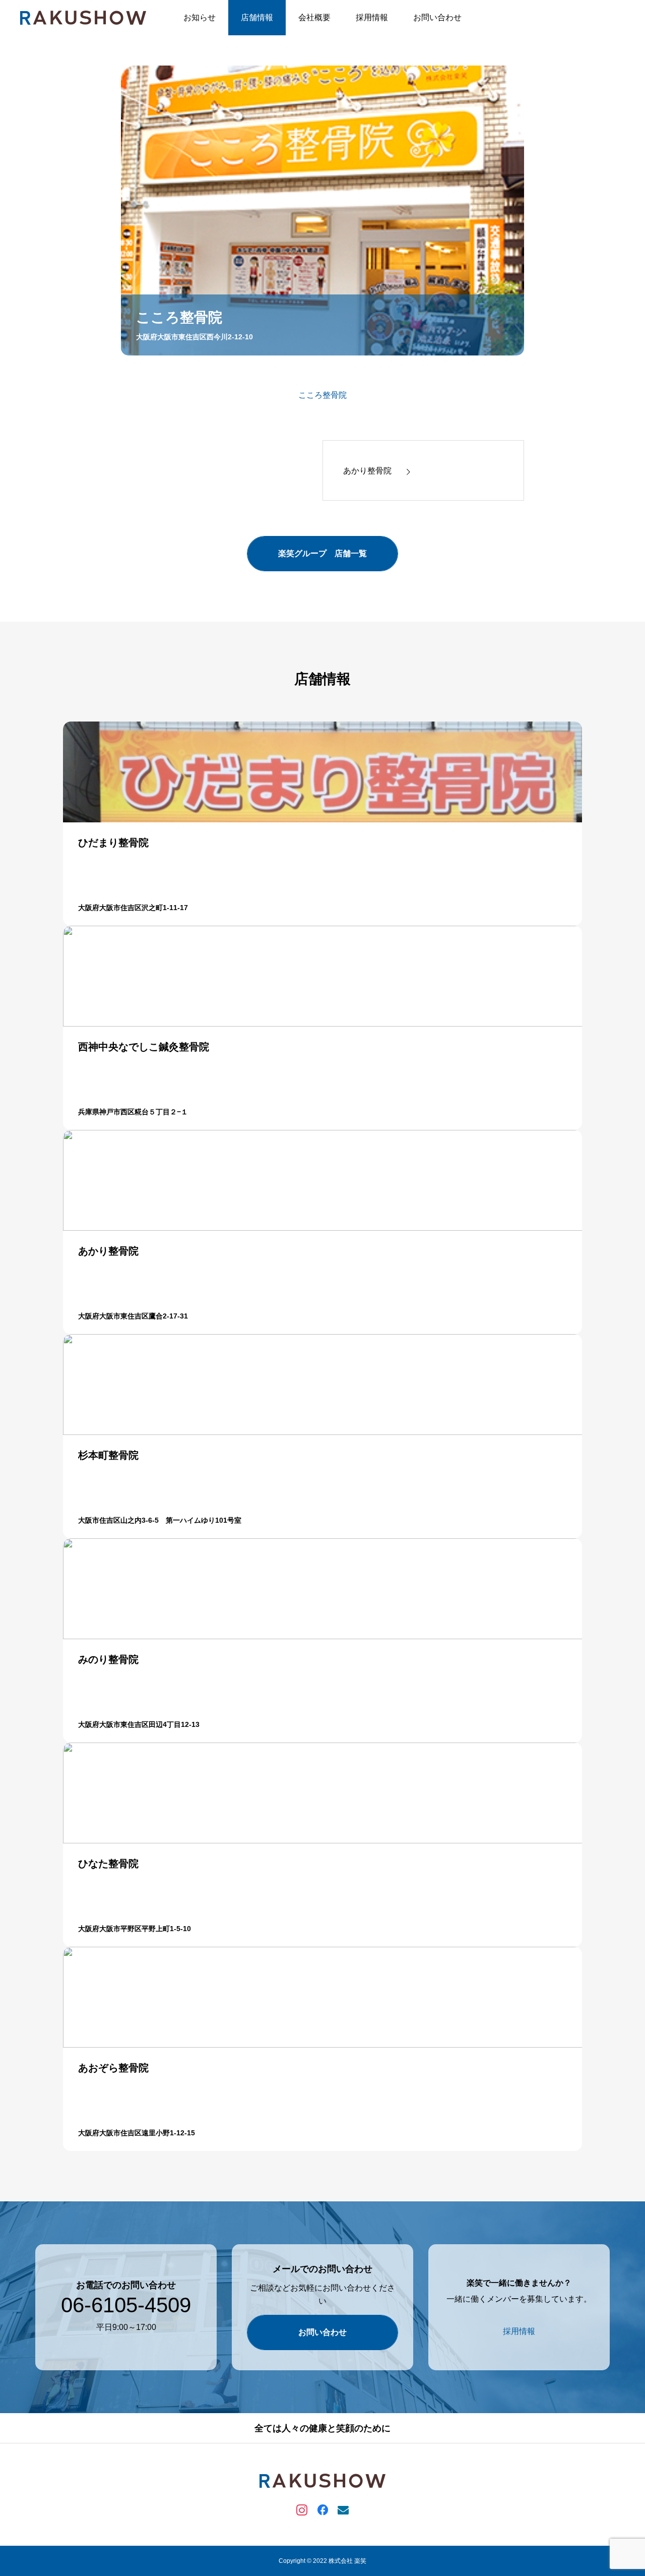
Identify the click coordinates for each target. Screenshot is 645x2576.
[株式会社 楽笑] (83, 18)
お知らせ (200, 17)
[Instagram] (302, 2509)
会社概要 (314, 17)
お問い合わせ (437, 17)
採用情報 (372, 17)
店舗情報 (257, 17)
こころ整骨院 (322, 395)
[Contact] (343, 2509)
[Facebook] (323, 2509)
